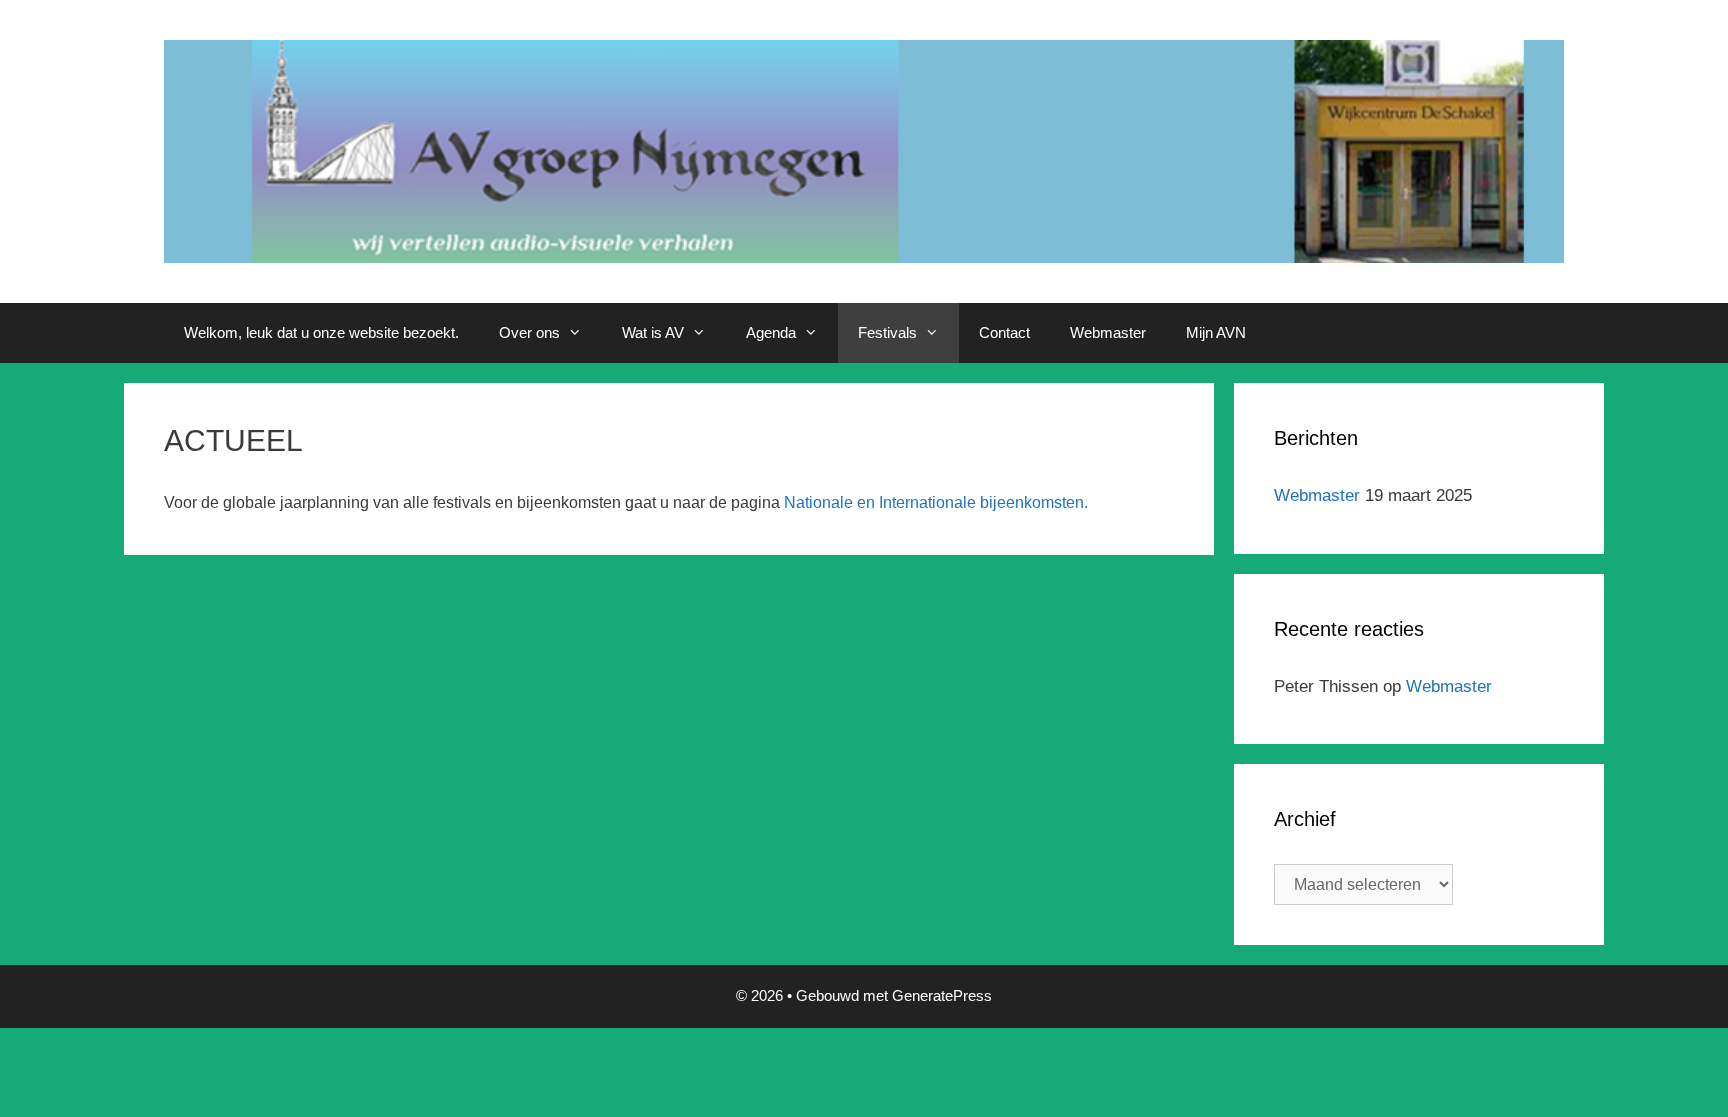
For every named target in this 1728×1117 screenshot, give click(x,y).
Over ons (529, 332)
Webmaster (1108, 332)
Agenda (771, 332)
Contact (1004, 332)
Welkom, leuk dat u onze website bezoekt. (321, 332)
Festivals (887, 332)
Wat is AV (653, 332)
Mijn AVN (1216, 332)
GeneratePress (942, 995)
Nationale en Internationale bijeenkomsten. (936, 502)
